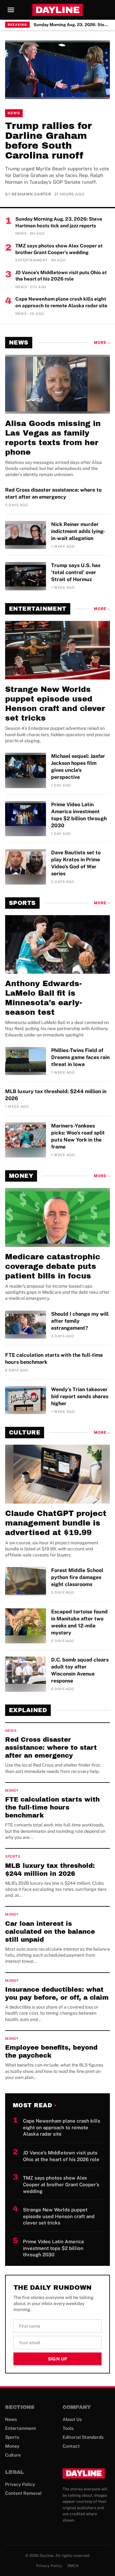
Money (21, 1176)
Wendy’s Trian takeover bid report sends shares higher (80, 1396)
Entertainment (38, 609)
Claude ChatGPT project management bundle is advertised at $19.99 (56, 1523)
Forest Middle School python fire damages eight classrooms (77, 1577)
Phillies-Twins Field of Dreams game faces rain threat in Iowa (80, 1057)
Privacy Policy (20, 2484)
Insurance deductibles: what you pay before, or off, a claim (57, 1993)
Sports (22, 903)
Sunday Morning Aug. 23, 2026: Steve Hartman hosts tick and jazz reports (72, 25)
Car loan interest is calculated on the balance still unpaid (50, 1932)
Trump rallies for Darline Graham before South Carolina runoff (48, 141)
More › (102, 343)
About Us (72, 2419)
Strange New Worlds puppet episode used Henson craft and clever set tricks (55, 704)
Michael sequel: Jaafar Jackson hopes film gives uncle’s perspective (78, 767)
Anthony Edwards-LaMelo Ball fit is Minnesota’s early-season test (44, 998)
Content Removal (23, 2493)
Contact (71, 2446)
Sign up (57, 2359)
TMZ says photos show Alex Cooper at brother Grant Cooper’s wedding (59, 249)
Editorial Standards (83, 2437)
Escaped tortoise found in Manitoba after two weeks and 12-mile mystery (79, 1622)
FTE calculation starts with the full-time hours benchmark (54, 1359)
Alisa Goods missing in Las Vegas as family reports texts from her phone (53, 438)
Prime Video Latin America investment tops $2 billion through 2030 (79, 815)
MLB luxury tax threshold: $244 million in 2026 (56, 1095)
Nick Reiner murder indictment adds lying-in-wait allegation (78, 531)
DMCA (73, 2566)
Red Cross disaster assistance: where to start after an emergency (53, 493)
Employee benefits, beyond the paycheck (51, 2051)
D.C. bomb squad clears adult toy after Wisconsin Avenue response (80, 1670)
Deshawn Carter (31, 194)
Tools (68, 2428)
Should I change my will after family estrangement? (80, 1321)
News (14, 113)
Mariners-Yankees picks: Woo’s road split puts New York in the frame (78, 1136)
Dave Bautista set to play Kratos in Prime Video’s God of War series (76, 863)
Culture (25, 1433)
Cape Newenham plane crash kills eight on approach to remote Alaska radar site (61, 302)
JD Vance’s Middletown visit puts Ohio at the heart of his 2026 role (61, 276)
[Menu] (11, 10)
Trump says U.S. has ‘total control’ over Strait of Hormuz (76, 572)
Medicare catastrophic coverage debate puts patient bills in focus (53, 1266)
